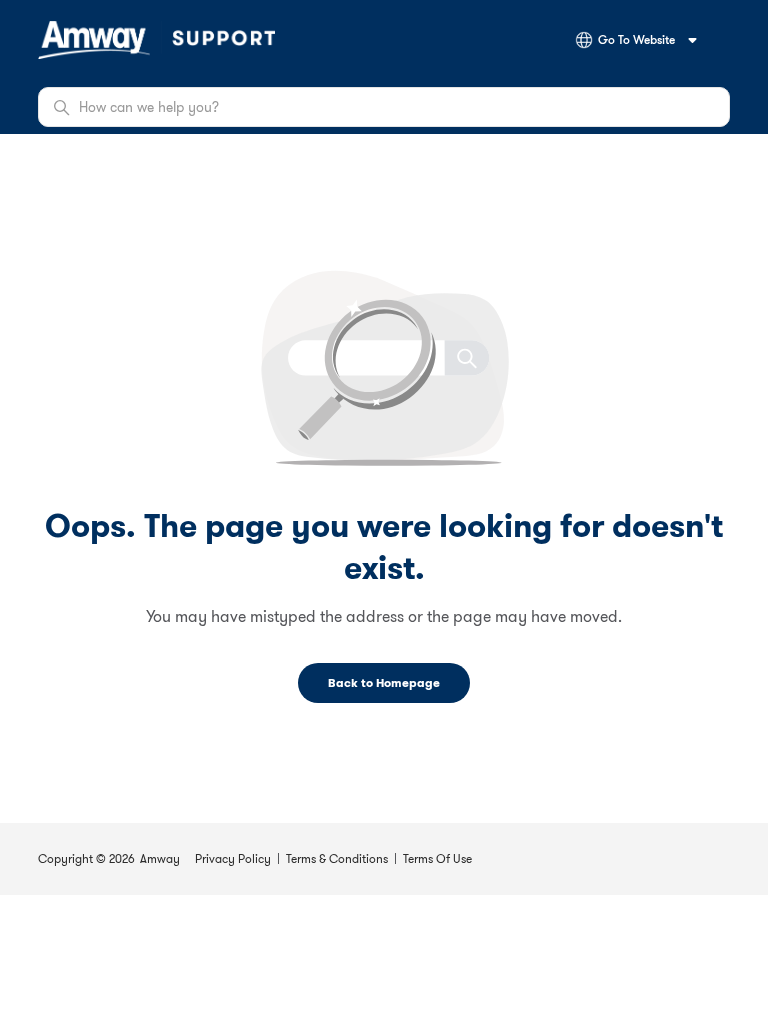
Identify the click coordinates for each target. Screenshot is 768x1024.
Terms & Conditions (337, 858)
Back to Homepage (384, 682)
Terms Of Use (437, 858)
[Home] (156, 40)
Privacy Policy (233, 858)
